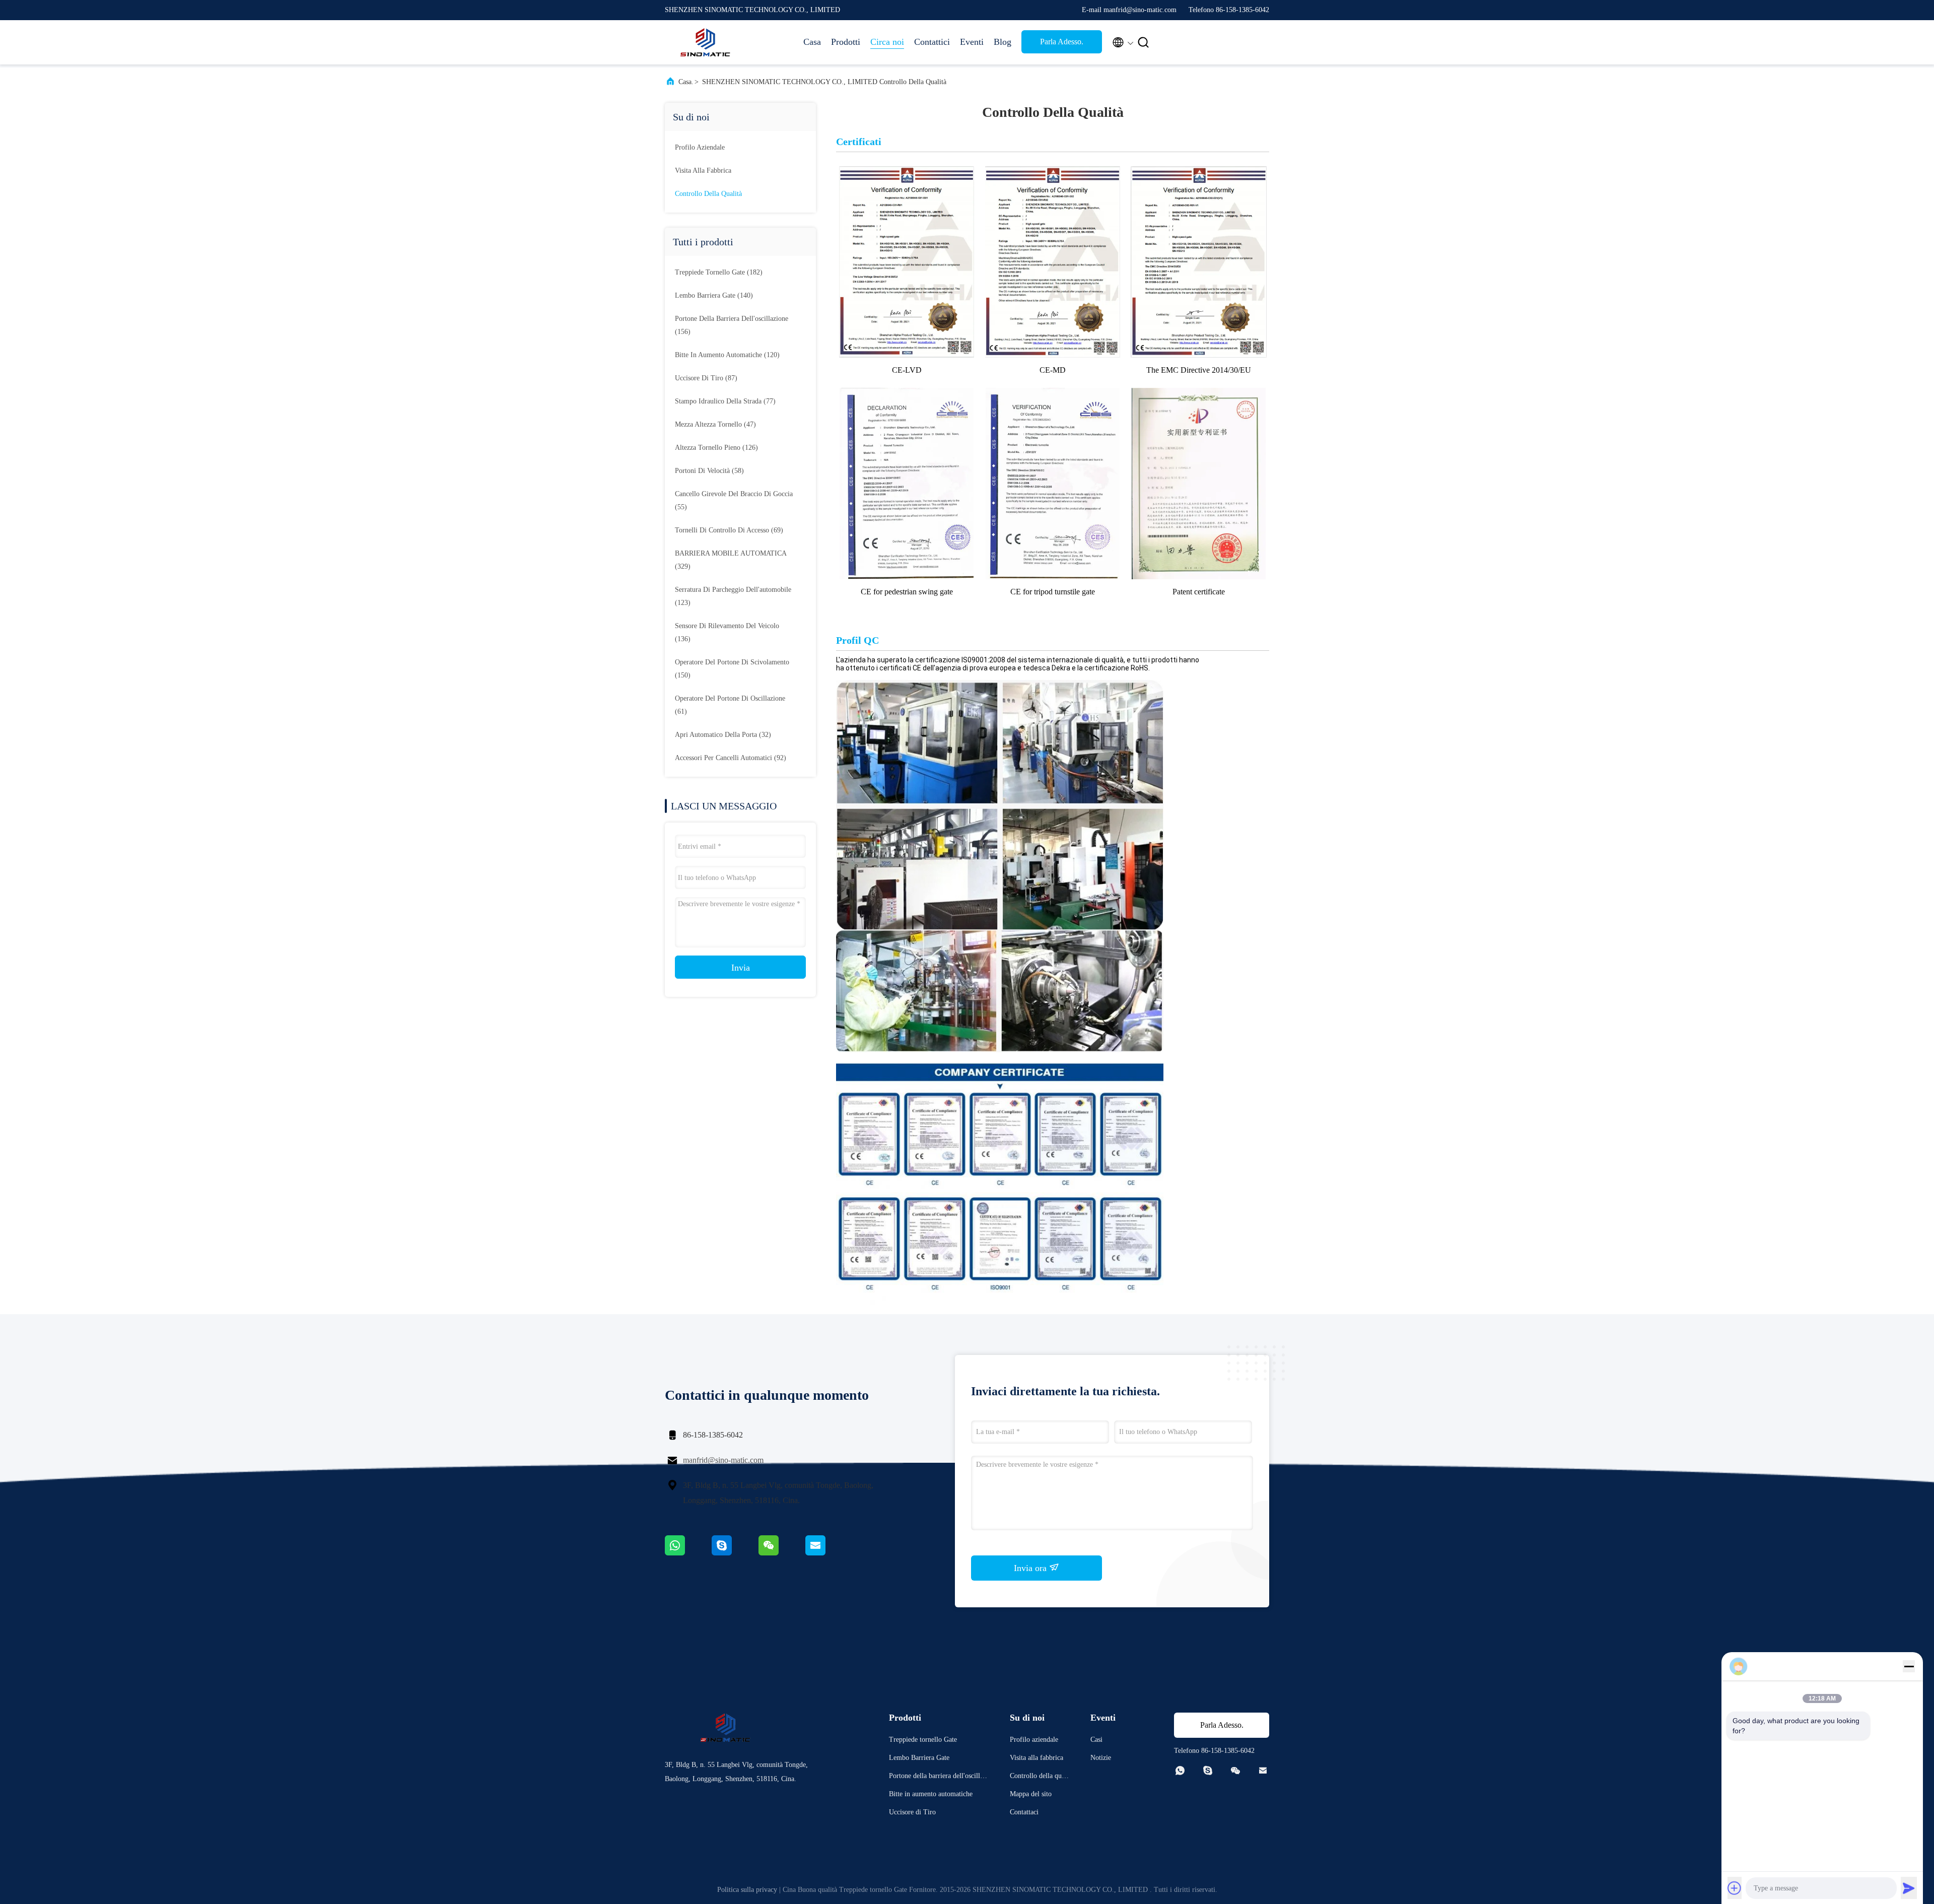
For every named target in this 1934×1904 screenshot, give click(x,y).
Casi (1096, 1740)
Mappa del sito (1031, 1794)
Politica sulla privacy (747, 1890)
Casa (812, 42)
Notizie (1101, 1758)
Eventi (972, 42)
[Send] (1909, 1888)
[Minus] (1909, 1666)
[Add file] (1735, 1888)
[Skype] (735, 1553)
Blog (1003, 42)
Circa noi (887, 42)
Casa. (686, 82)
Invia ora (1031, 1568)
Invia (741, 968)
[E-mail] (828, 1553)
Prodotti (846, 42)
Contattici (932, 42)
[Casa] (705, 42)
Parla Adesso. (1062, 42)
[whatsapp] (688, 1553)
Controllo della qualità (708, 194)
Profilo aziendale (700, 147)
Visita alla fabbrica (703, 171)
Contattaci (1024, 1812)
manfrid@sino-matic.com (723, 1460)
